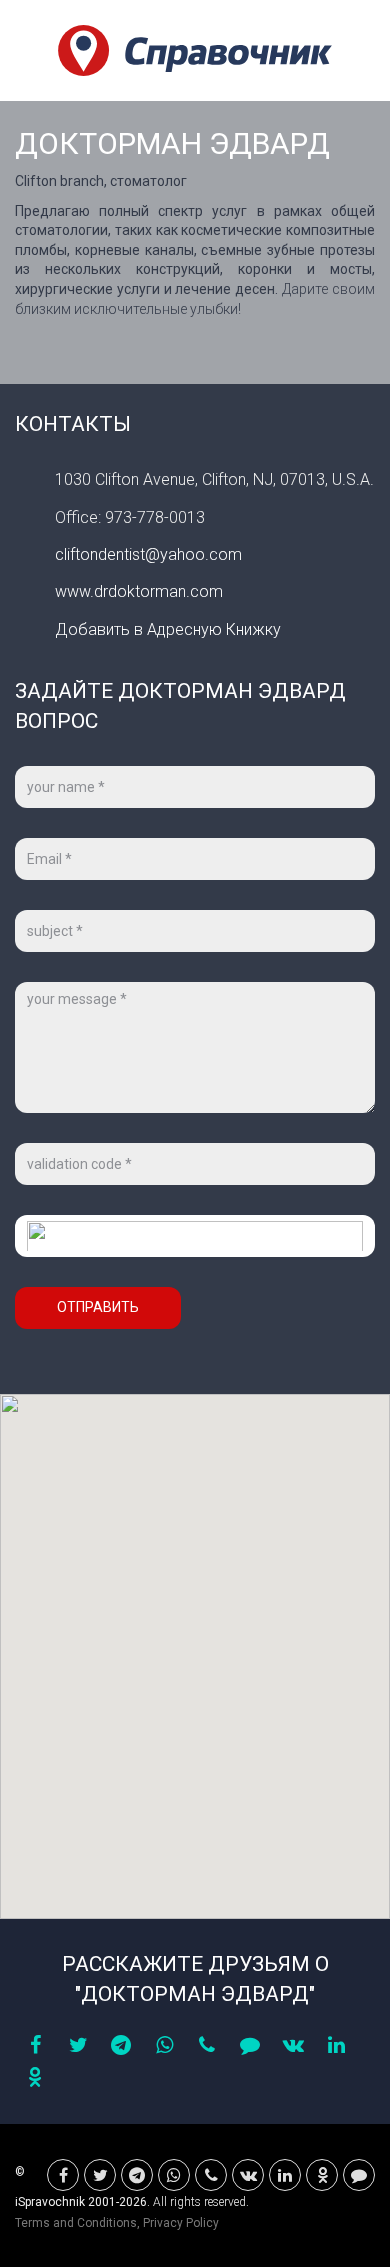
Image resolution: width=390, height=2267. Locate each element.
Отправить (98, 1307)
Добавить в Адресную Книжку (168, 629)
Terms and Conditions (76, 2223)
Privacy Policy (181, 2223)
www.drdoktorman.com (139, 591)
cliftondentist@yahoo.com (148, 554)
